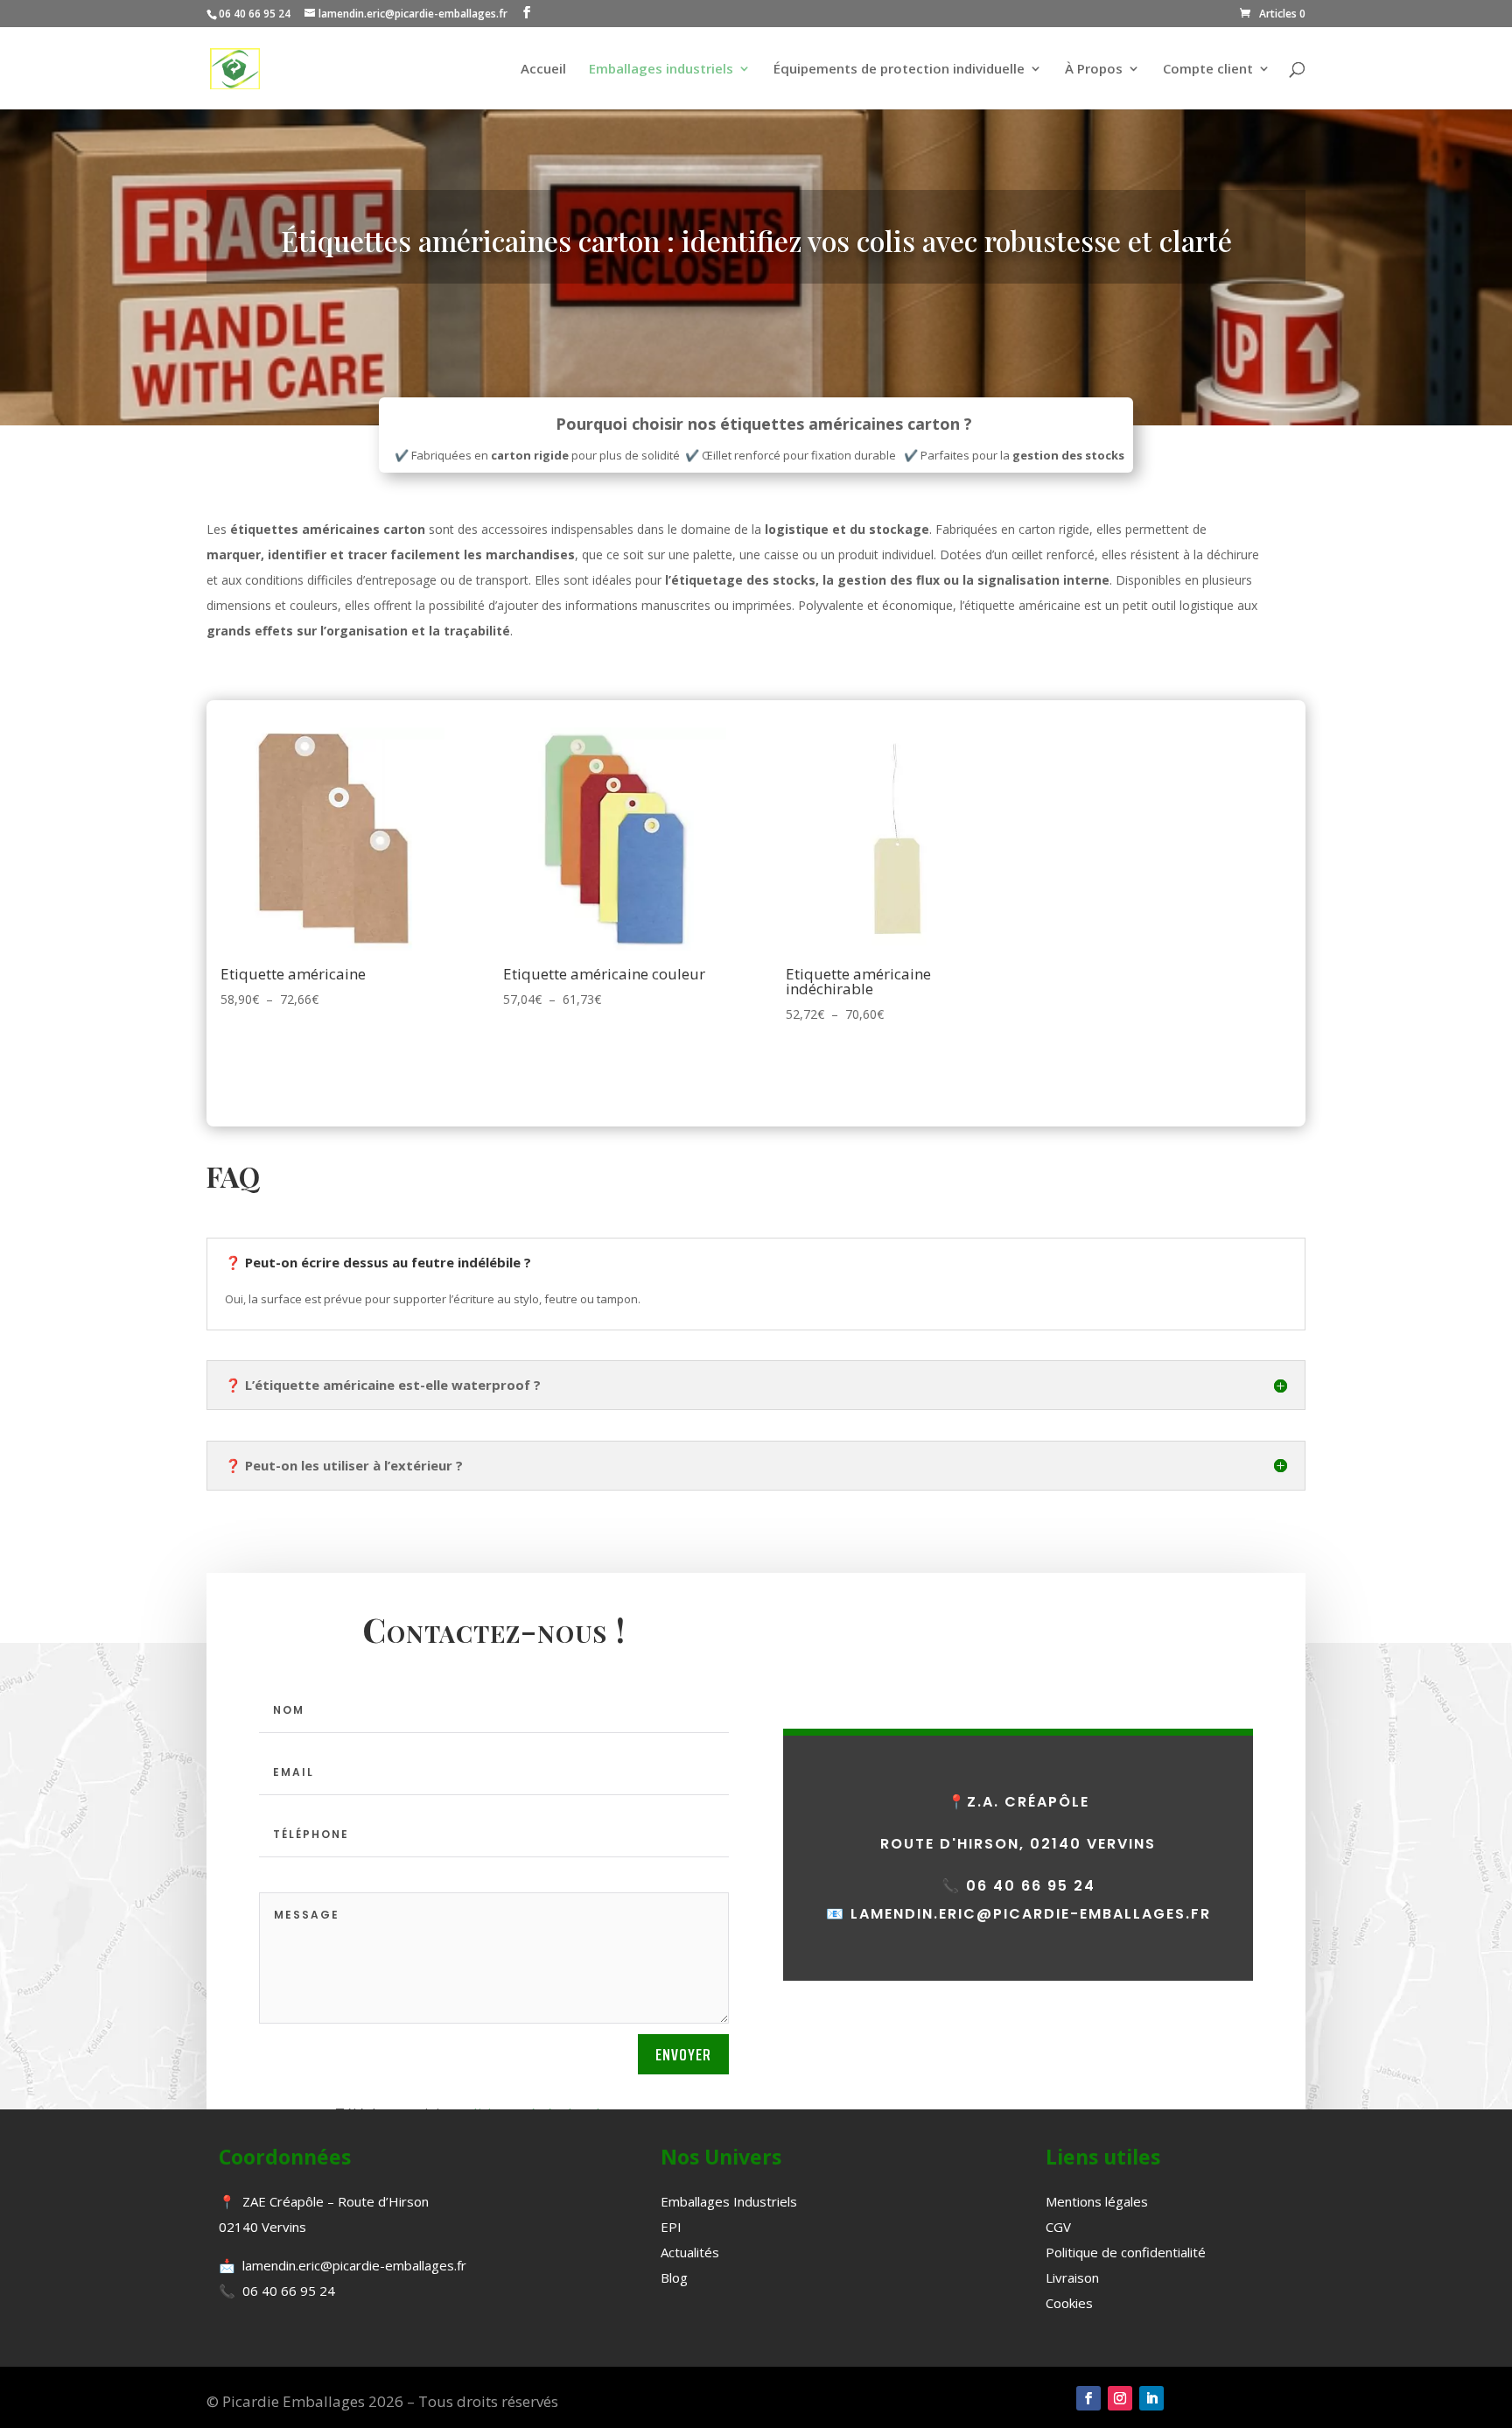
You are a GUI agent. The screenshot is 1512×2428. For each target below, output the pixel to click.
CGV (1058, 2227)
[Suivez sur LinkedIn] (1151, 2398)
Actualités (690, 2252)
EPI (671, 2227)
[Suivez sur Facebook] (1088, 2398)
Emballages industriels (661, 70)
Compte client (1208, 70)
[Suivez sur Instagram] (1120, 2398)
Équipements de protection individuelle (899, 70)
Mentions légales (1097, 2201)
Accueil (543, 70)
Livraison (1072, 2277)
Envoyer (683, 2054)
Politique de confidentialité (1126, 2252)
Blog (674, 2277)
